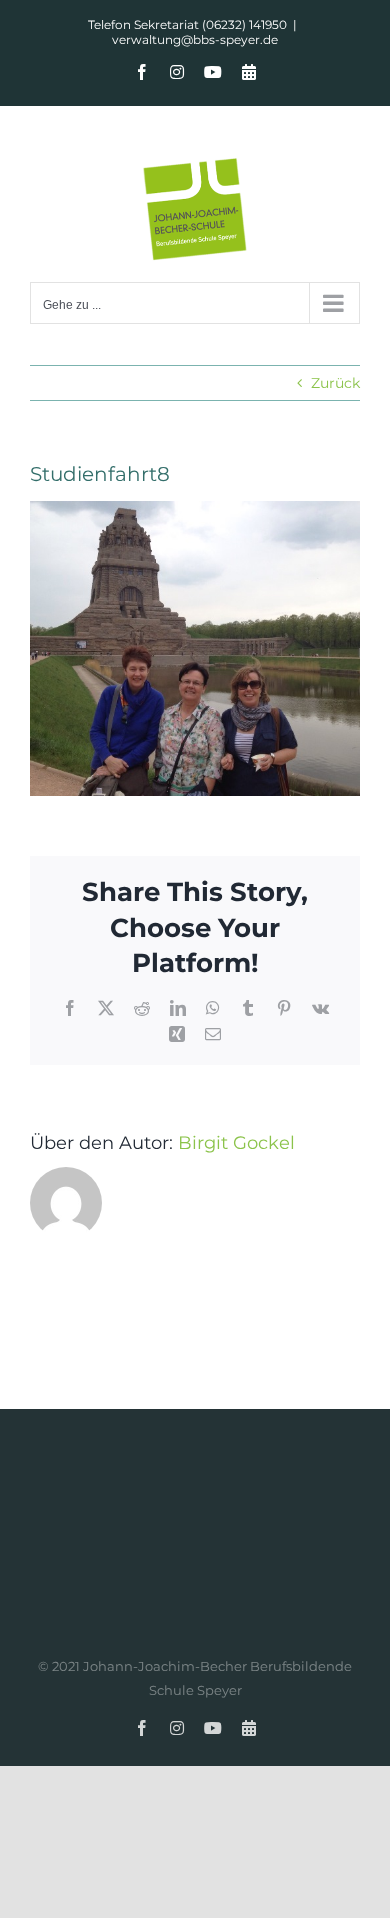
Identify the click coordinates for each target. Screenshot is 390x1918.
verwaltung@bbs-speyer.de (195, 39)
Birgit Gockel (236, 1143)
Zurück (335, 383)
